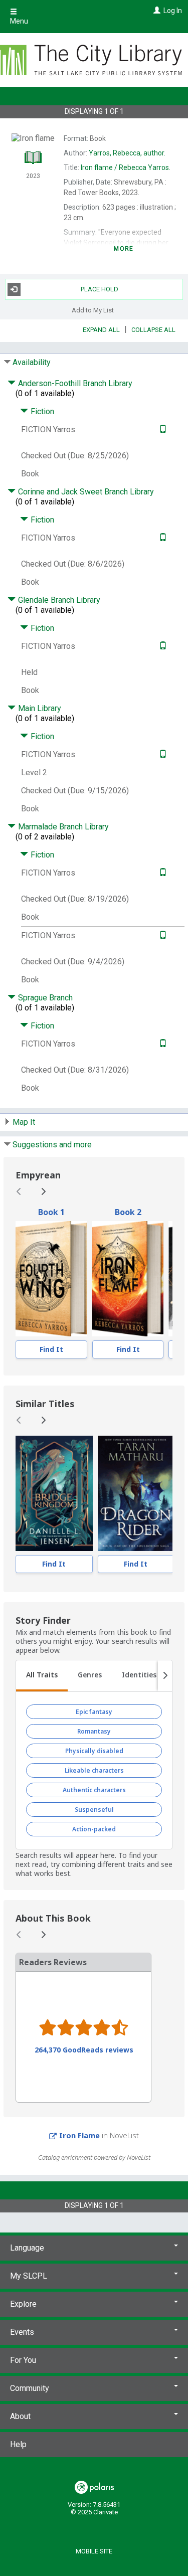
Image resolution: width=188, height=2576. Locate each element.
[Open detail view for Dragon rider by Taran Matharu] (136, 1493)
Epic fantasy (94, 1712)
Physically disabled (94, 1751)
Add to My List (93, 310)
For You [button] (23, 2360)
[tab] (42, 1676)
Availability (32, 362)
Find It (51, 1349)
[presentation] (51, 1279)
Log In (173, 11)
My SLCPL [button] (29, 2276)
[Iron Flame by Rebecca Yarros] (128, 1279)
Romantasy (94, 1731)
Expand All (101, 330)
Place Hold (100, 289)
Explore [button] (23, 2304)
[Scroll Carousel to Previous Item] (19, 1191)
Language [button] (27, 2248)
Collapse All (153, 330)
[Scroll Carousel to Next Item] (43, 1191)
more (124, 249)
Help (18, 2444)
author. (127, 153)
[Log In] (156, 11)
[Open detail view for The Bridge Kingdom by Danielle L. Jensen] (54, 1493)
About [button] (20, 2416)
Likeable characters (94, 1770)
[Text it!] (162, 430)
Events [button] (22, 2332)
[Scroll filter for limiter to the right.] (165, 1676)
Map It (24, 1122)
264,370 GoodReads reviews (84, 2050)
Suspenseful (94, 1810)
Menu (19, 21)
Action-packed (94, 1829)
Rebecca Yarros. (126, 167)
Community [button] (30, 2388)
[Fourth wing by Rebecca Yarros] (51, 1279)
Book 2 (128, 1212)
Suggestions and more (52, 1145)
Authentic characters (94, 1790)
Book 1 (51, 1212)
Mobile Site (94, 2551)
